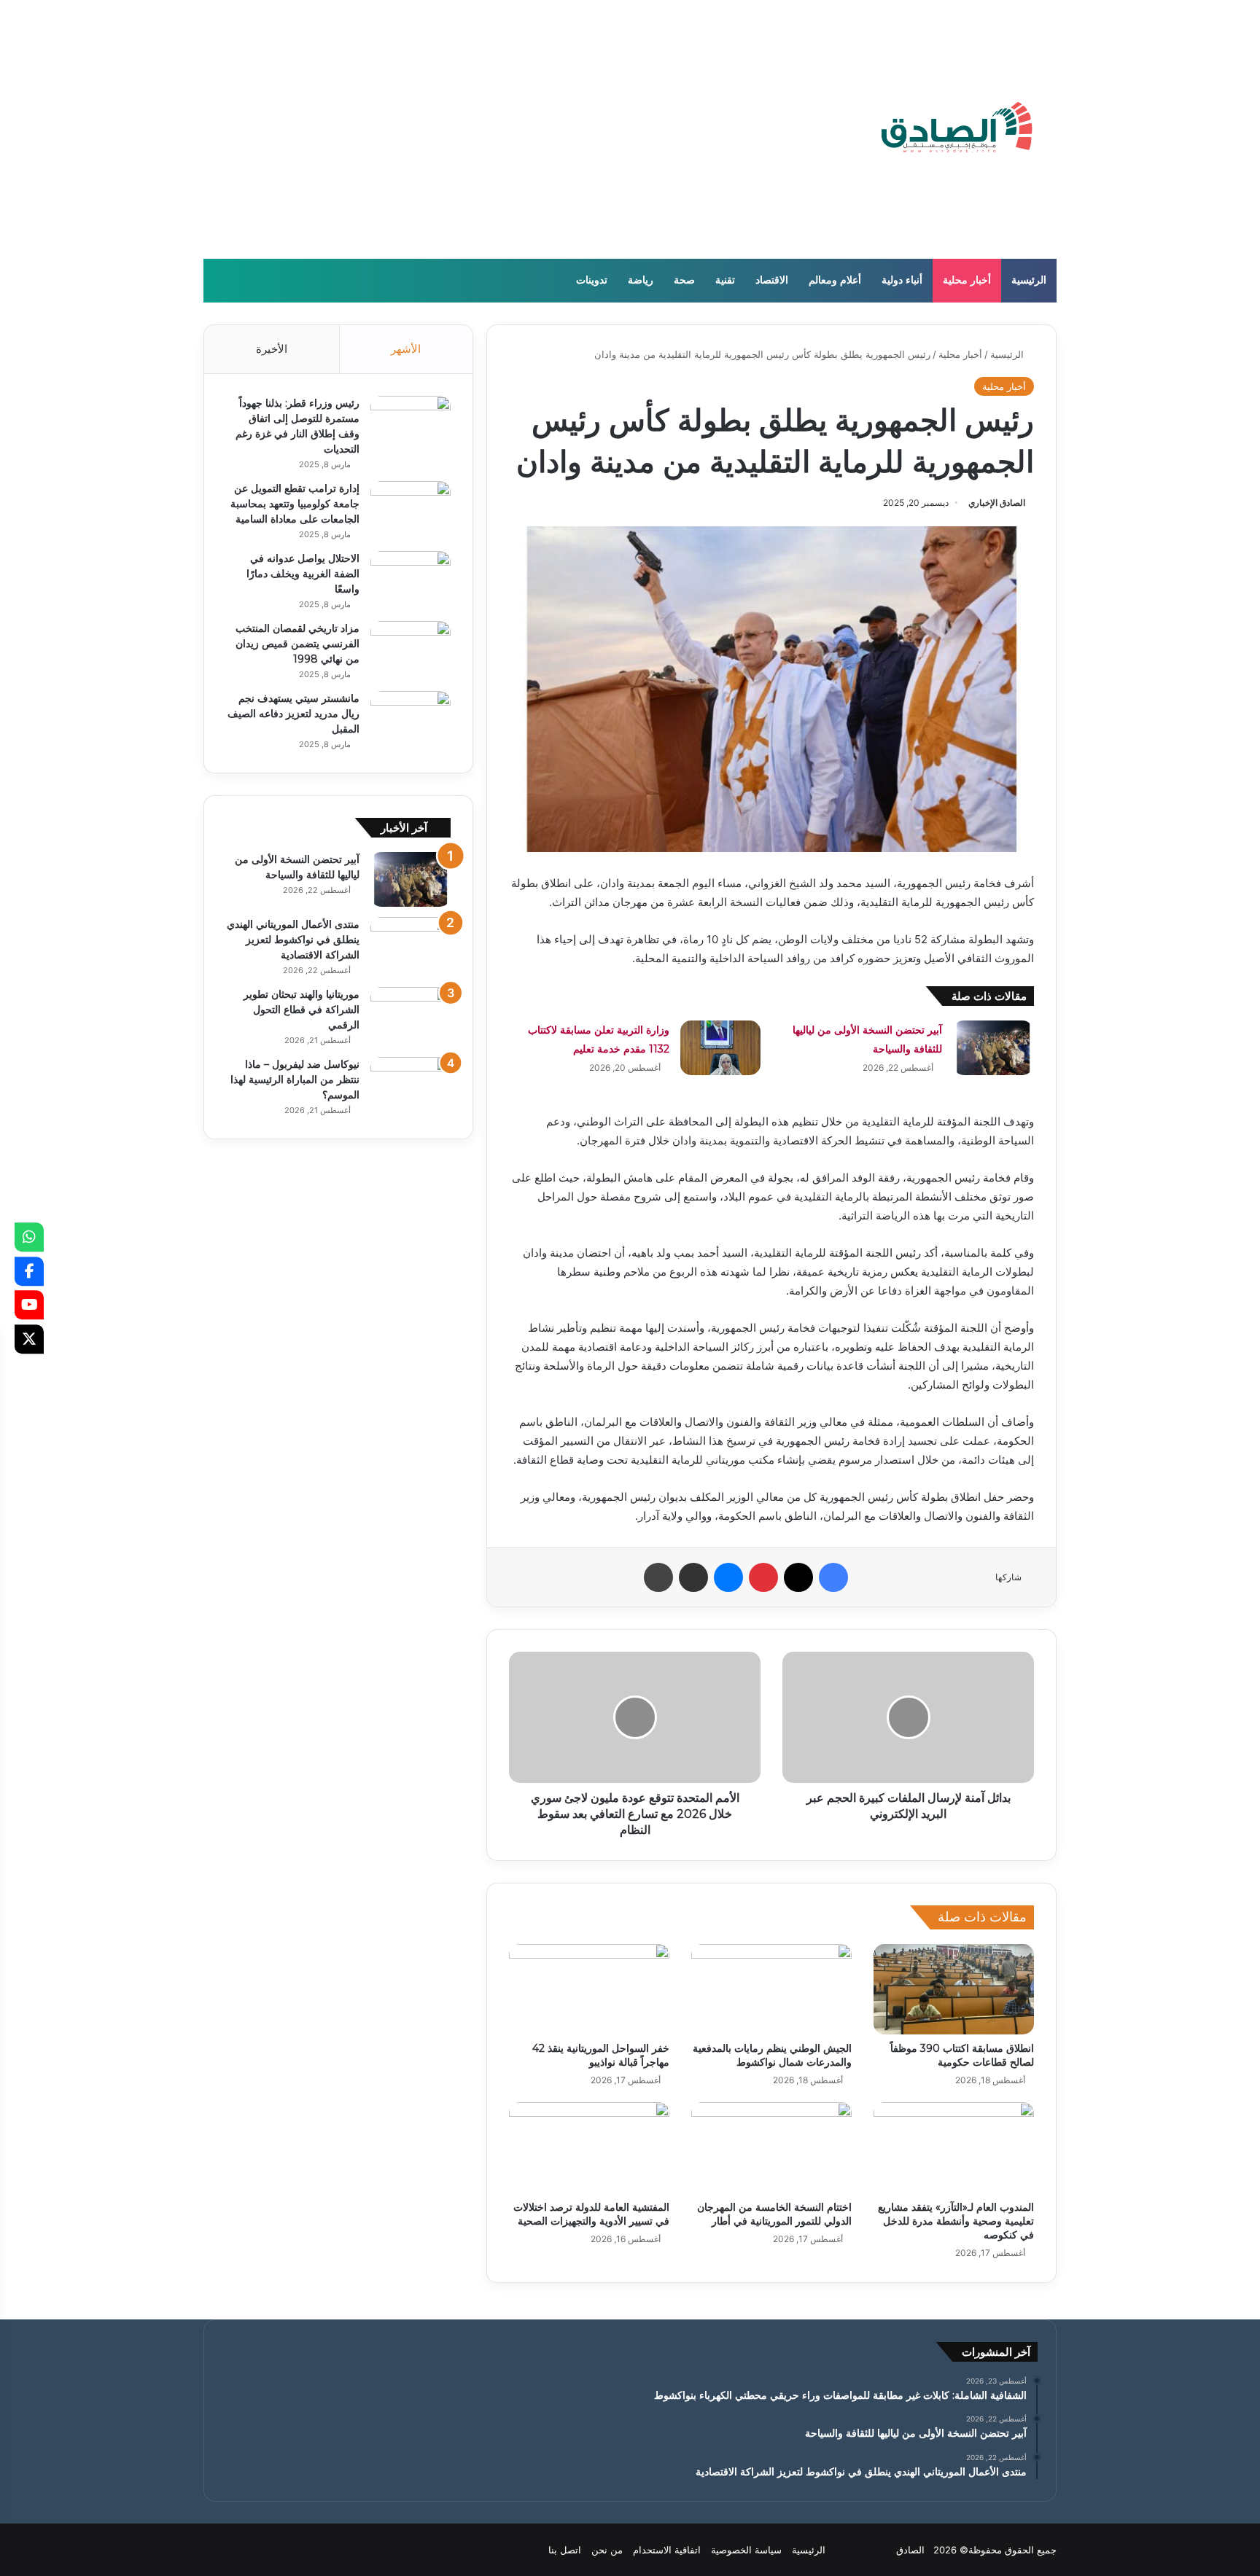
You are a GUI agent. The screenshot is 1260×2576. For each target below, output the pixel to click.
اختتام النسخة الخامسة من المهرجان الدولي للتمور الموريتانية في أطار (774, 2214)
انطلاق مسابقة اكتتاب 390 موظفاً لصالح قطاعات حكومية (962, 2055)
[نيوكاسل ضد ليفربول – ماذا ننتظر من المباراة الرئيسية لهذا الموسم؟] (411, 1084)
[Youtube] (29, 1305)
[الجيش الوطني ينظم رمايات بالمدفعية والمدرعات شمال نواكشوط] (771, 1989)
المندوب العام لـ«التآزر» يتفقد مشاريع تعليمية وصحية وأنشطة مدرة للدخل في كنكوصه (956, 2221)
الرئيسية (1029, 280)
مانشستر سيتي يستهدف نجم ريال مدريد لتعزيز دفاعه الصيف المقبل (293, 714)
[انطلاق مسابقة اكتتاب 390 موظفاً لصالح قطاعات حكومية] (954, 1989)
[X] (29, 1339)
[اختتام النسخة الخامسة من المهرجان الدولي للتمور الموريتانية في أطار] (771, 2147)
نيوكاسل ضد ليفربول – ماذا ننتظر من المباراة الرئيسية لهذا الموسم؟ (295, 1080)
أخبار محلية (967, 280)
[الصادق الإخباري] (956, 129)
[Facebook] (29, 1271)
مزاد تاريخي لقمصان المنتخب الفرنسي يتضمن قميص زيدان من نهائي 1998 (297, 644)
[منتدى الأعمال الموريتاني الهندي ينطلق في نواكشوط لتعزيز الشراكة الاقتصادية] (411, 944)
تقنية (725, 280)
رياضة (641, 280)
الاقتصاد (772, 280)
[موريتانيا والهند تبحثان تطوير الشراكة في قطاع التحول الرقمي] (411, 1014)
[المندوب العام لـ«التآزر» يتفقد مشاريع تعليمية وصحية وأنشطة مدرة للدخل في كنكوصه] (954, 2147)
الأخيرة (272, 349)
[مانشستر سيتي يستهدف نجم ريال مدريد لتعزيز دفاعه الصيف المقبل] (411, 718)
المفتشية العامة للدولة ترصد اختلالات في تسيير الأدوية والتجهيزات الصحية (591, 2214)
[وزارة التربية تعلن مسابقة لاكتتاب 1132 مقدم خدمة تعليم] (720, 1048)
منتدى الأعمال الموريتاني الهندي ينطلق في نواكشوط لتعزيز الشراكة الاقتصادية (293, 940)
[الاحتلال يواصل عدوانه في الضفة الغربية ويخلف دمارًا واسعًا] (411, 578)
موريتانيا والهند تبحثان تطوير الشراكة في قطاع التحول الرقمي (302, 1010)
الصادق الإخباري (997, 503)
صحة (684, 280)
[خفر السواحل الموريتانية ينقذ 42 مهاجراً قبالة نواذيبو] (589, 1989)
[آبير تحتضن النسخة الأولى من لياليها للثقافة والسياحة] (993, 1048)
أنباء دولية (902, 280)
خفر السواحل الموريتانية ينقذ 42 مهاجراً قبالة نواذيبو (601, 2055)
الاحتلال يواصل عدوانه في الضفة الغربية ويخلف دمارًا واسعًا (303, 574)
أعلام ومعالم (835, 280)
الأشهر (406, 349)
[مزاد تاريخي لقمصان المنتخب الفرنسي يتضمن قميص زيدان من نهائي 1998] (411, 648)
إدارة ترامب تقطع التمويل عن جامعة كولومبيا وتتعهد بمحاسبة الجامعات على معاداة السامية (295, 504)
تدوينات (592, 280)
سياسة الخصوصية (746, 2550)
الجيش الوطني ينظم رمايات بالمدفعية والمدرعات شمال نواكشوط (772, 2055)
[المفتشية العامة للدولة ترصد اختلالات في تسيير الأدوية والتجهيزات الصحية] (589, 2147)
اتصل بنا (565, 2550)
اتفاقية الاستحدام (667, 2550)
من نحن (607, 2550)
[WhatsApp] (29, 1237)
